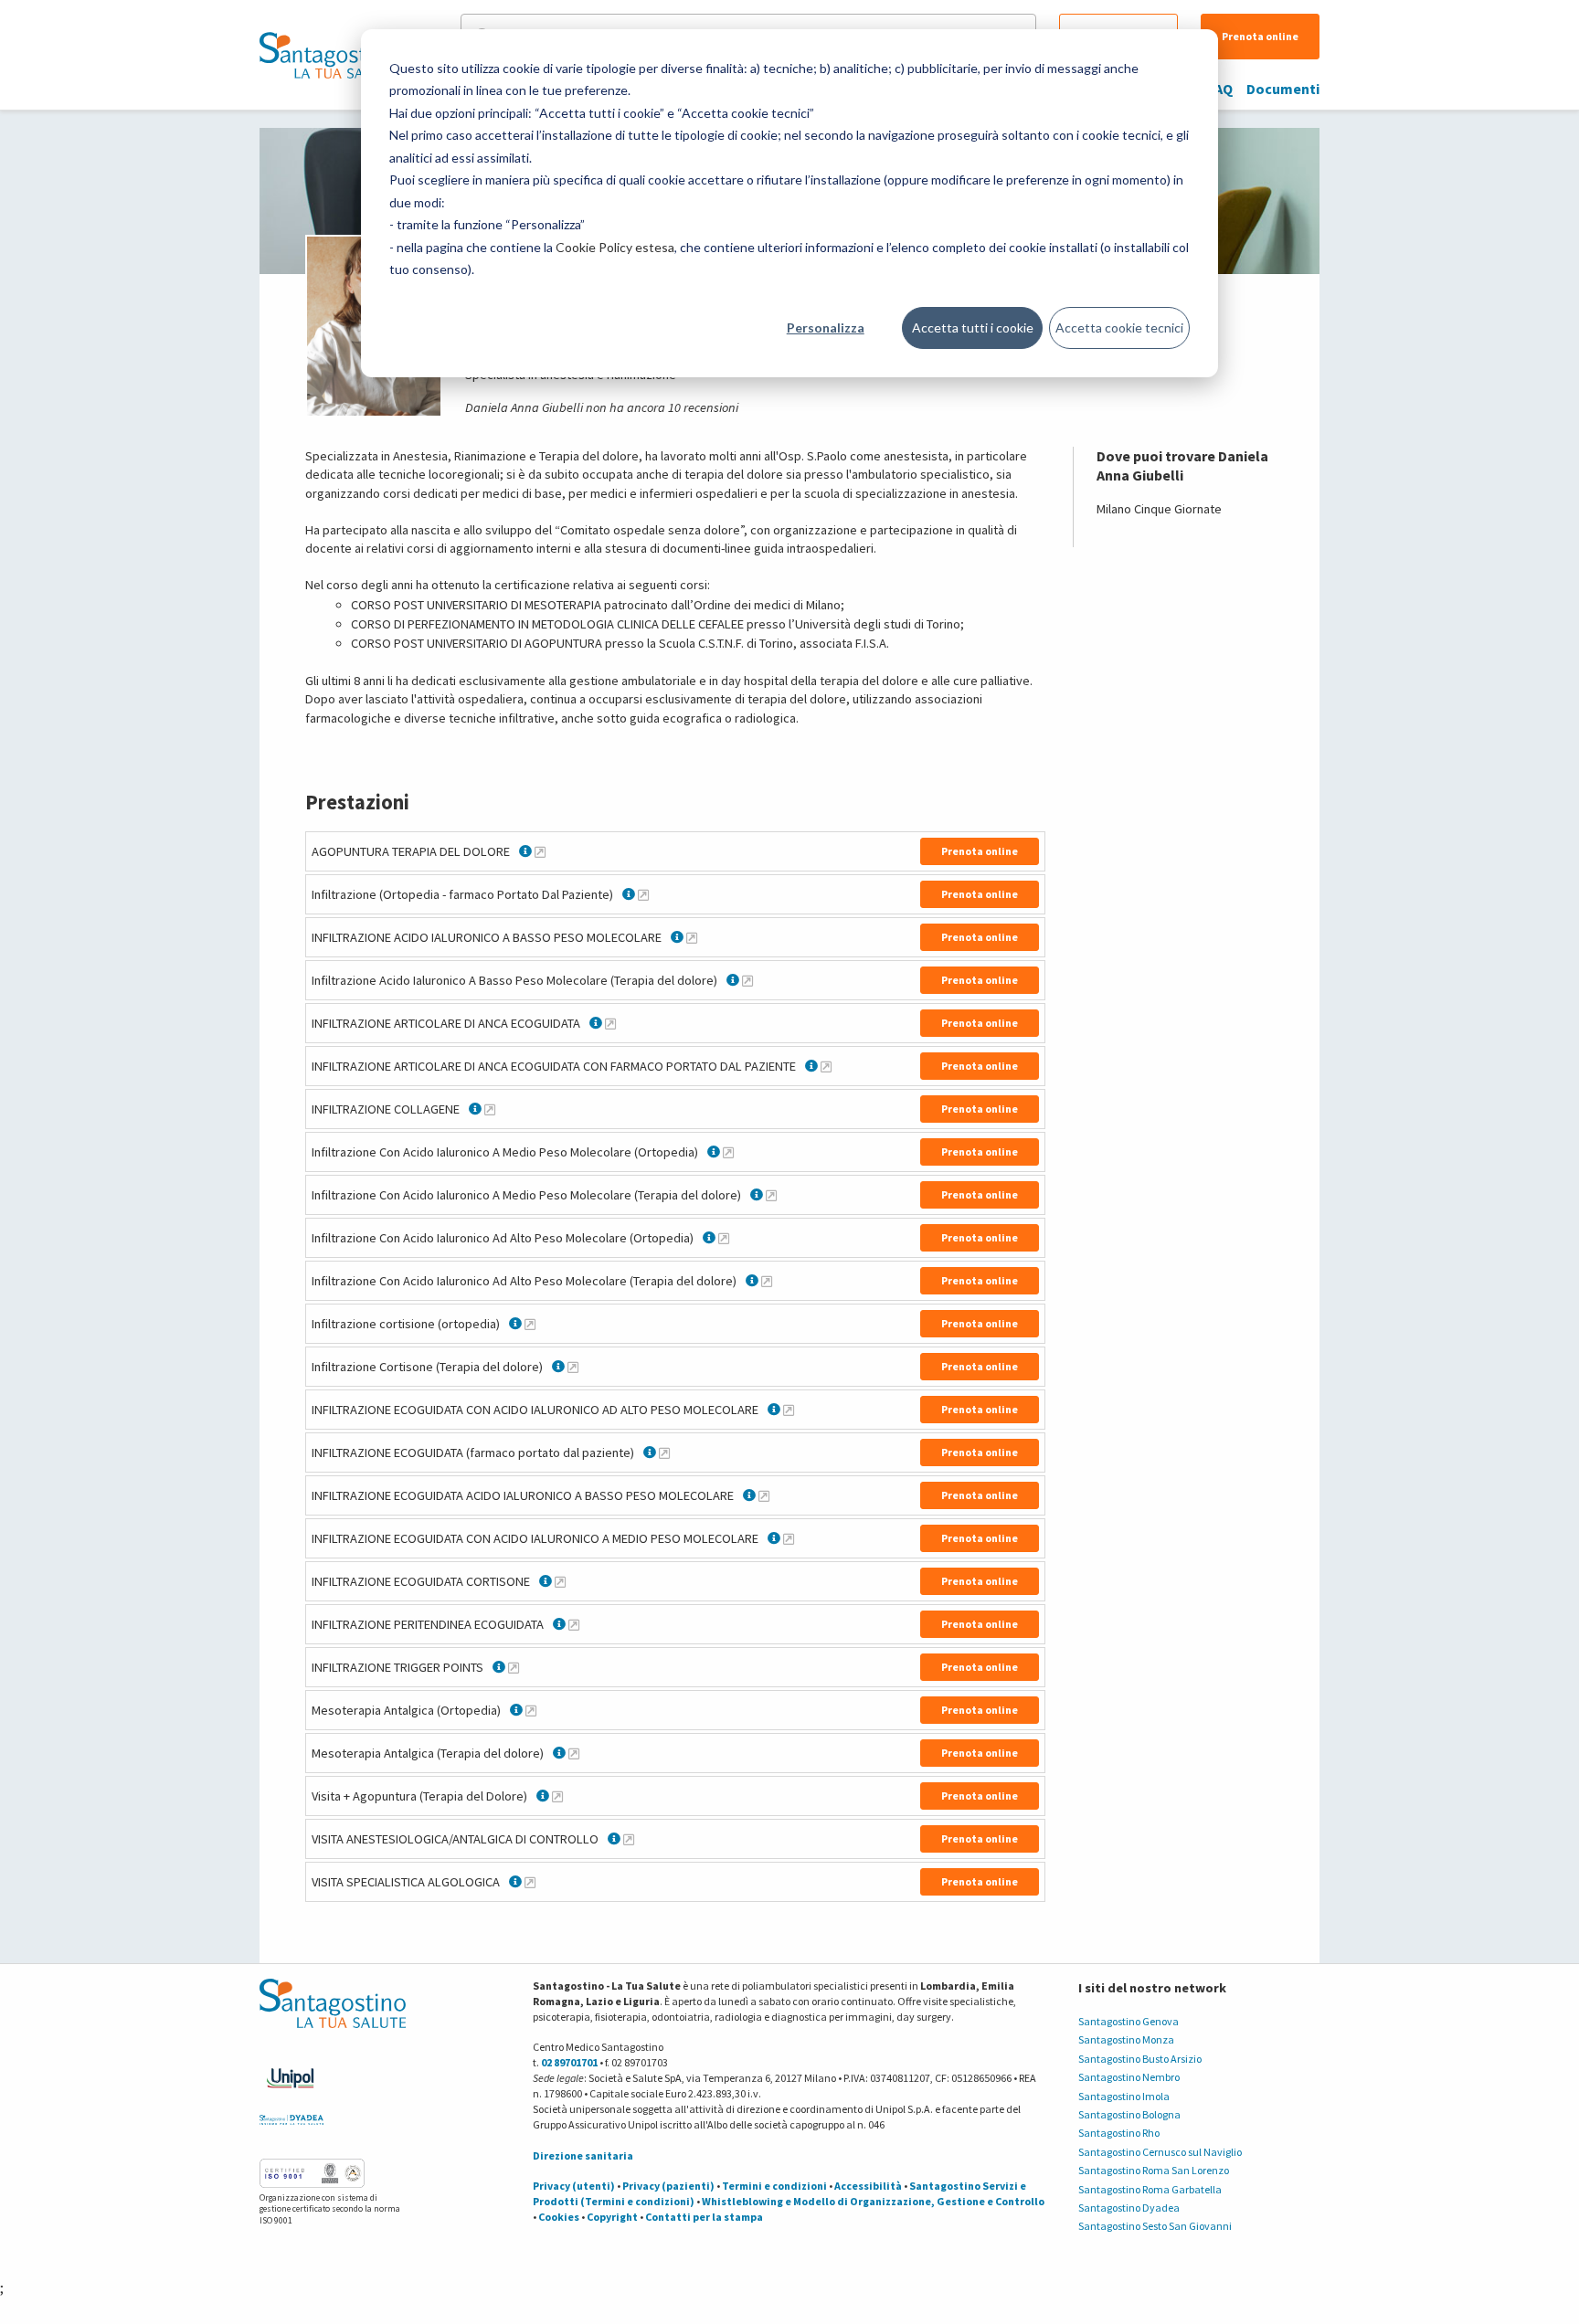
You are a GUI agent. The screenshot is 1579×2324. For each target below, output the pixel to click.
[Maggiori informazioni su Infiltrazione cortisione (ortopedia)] (530, 1324)
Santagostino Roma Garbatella (1150, 2189)
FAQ (1220, 89)
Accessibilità (868, 2186)
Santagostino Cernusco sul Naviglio (1160, 2152)
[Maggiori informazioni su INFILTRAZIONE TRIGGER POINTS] (514, 1667)
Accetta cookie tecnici (1119, 327)
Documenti (1283, 89)
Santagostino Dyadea (1129, 2208)
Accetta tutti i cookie (973, 327)
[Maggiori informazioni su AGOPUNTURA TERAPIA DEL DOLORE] (540, 851)
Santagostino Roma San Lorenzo (1154, 2170)
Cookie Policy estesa (615, 247)
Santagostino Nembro (1129, 2077)
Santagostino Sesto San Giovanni (1155, 2226)
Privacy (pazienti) (668, 2186)
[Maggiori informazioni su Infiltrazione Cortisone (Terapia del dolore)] (573, 1367)
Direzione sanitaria (583, 2155)
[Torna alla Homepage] (328, 55)
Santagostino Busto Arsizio (1140, 2059)
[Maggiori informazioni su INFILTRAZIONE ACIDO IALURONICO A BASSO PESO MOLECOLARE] (692, 937)
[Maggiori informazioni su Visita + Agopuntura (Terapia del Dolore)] (557, 1796)
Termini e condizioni (774, 2186)
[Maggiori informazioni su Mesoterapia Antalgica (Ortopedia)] (531, 1710)
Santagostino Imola (1124, 2096)
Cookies (559, 2217)
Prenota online (1260, 36)
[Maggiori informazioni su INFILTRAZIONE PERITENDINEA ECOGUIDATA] (574, 1624)
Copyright (612, 2217)
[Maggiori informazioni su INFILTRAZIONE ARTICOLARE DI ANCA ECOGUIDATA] (610, 1023)
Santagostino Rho (1119, 2133)
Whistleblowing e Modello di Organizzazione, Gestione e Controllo (873, 2201)
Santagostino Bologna (1129, 2114)
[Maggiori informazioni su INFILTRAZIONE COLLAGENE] (490, 1109)
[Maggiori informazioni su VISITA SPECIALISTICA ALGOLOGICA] (530, 1882)
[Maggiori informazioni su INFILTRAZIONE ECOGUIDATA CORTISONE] (560, 1581)
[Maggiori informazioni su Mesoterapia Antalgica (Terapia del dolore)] (574, 1753)
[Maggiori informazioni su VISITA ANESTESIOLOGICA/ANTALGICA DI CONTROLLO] (629, 1839)
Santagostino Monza (1126, 2039)
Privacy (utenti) (574, 2186)
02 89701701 (569, 2062)
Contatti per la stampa (704, 2217)
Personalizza (826, 327)
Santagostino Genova (1129, 2021)
